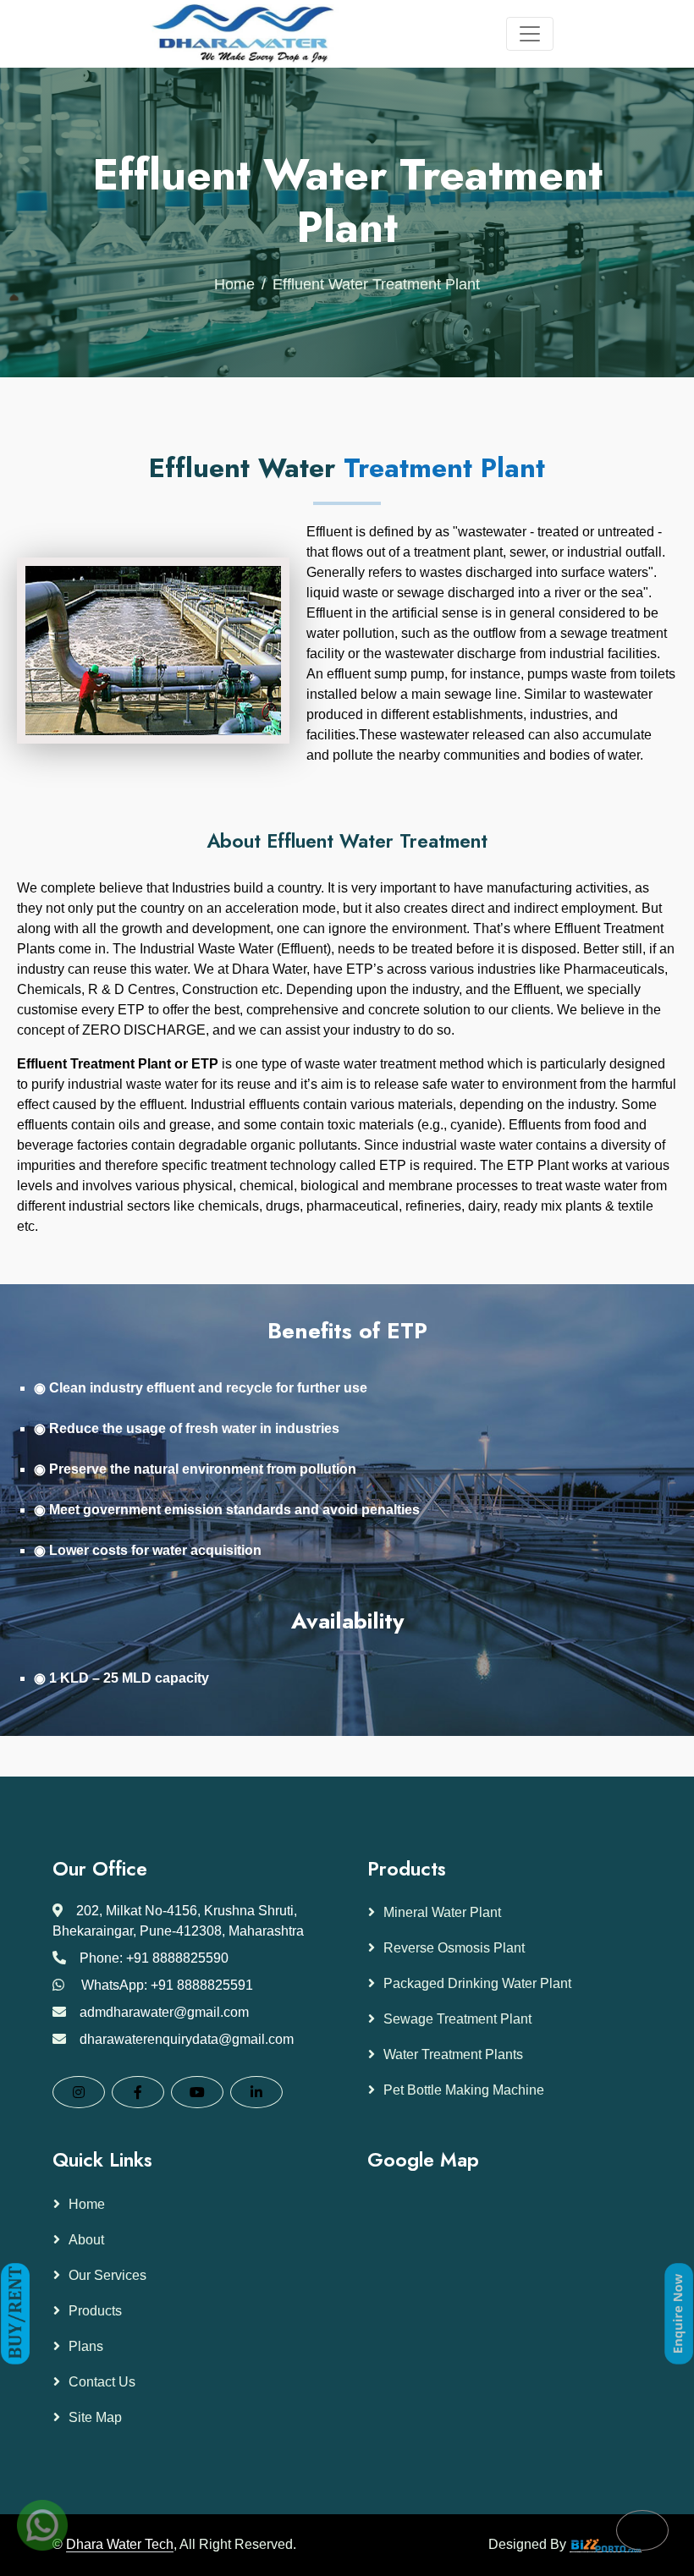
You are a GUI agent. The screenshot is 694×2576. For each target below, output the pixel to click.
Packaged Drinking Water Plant (477, 1983)
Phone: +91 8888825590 (154, 1958)
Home (234, 284)
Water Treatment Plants (453, 2054)
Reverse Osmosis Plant (454, 1948)
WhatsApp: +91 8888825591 (167, 1985)
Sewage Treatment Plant (457, 2019)
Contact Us (102, 2382)
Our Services (107, 2275)
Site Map (95, 2417)
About (86, 2240)
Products (95, 2311)
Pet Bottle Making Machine (464, 2090)
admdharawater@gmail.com (164, 2012)
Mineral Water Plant (442, 1912)
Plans (86, 2346)
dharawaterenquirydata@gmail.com (187, 2039)
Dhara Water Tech (120, 2544)
